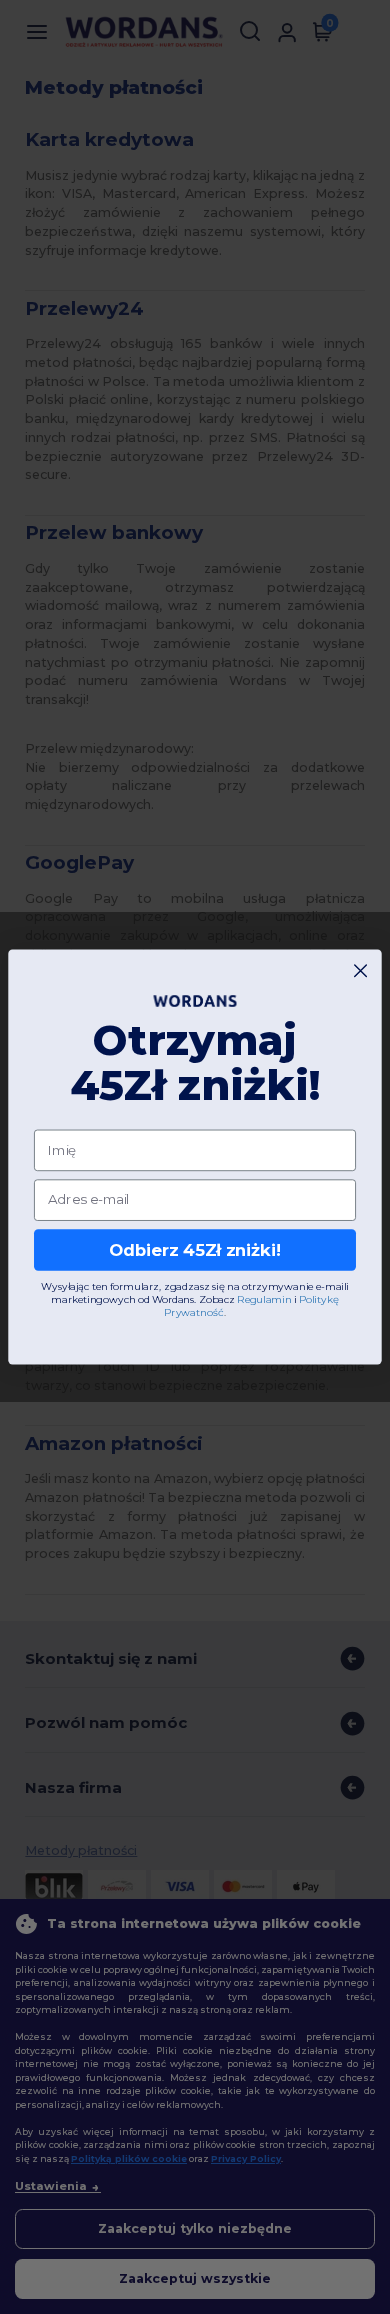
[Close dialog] (360, 970)
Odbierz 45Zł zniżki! (195, 1250)
